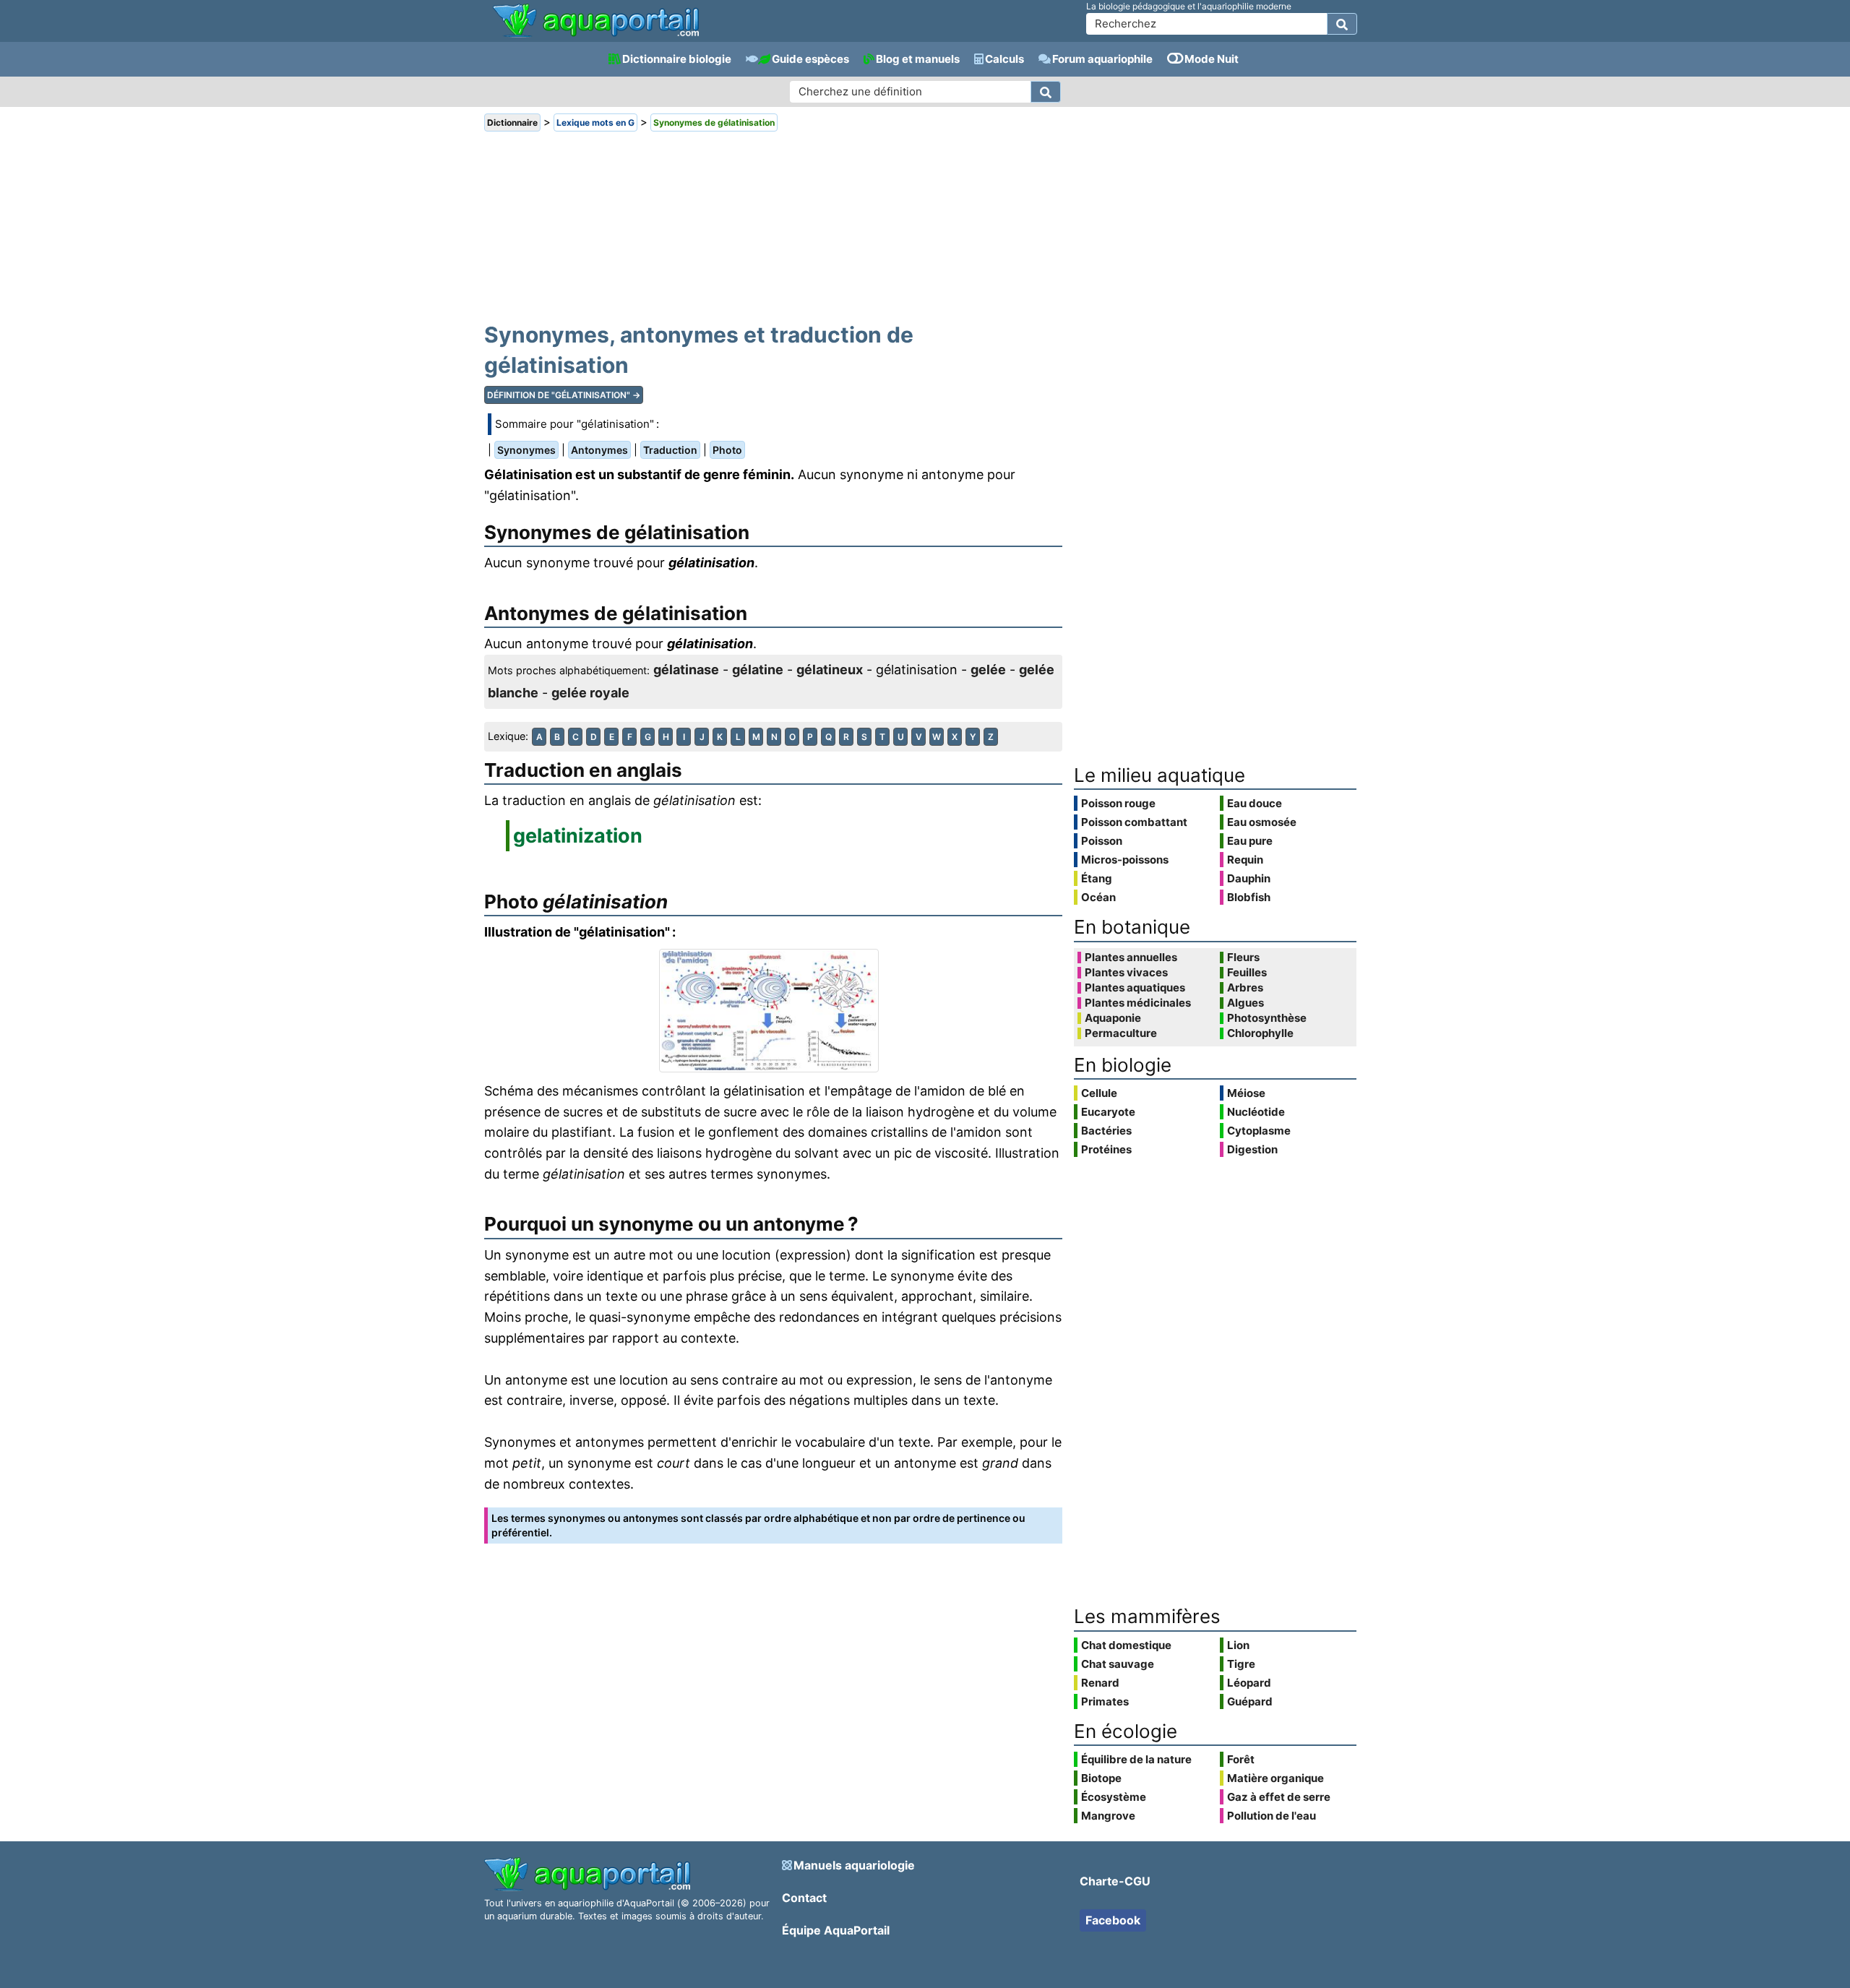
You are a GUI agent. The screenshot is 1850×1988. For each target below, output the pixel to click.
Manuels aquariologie (854, 1865)
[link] (596, 22)
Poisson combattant (1134, 822)
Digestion (1252, 1149)
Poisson (1102, 841)
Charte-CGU (1115, 1881)
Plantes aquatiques (1135, 988)
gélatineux (830, 670)
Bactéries (1106, 1131)
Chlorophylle (1260, 1033)
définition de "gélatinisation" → (564, 395)
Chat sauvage (1118, 1664)
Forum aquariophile (1102, 59)
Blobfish (1249, 897)
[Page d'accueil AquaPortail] (596, 36)
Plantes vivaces (1126, 973)
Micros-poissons (1125, 860)
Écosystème (1114, 1797)
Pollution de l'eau (1272, 1816)
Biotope (1101, 1778)
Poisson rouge (1118, 803)
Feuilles (1247, 973)
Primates (1105, 1701)
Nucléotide (1256, 1112)
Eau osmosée (1262, 822)
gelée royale (590, 693)
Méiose (1246, 1093)
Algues (1245, 1003)
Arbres (1245, 988)
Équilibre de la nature (1136, 1759)
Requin (1245, 860)
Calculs (1004, 59)
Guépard (1250, 1701)
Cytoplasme (1259, 1131)
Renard (1100, 1683)
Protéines (1106, 1149)
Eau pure (1250, 841)
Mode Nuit (1212, 59)
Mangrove (1108, 1816)
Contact (804, 1898)
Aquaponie (1113, 1018)
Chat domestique (1126, 1645)
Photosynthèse (1267, 1018)
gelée (988, 670)
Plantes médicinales (1138, 1003)
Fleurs (1243, 958)
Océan (1098, 897)
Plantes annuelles (1131, 958)
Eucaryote (1108, 1112)
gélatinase (686, 670)
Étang (1097, 878)
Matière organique (1275, 1778)
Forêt (1241, 1759)
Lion (1238, 1645)
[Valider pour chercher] (1342, 24)
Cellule (1099, 1093)
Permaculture (1121, 1033)
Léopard (1249, 1683)
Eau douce (1255, 803)
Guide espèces (810, 59)
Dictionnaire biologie (677, 59)
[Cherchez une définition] (1046, 92)
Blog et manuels (918, 59)
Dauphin (1249, 878)
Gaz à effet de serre (1279, 1797)
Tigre (1241, 1664)
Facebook (1113, 1920)
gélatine (758, 670)
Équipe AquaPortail (836, 1930)
